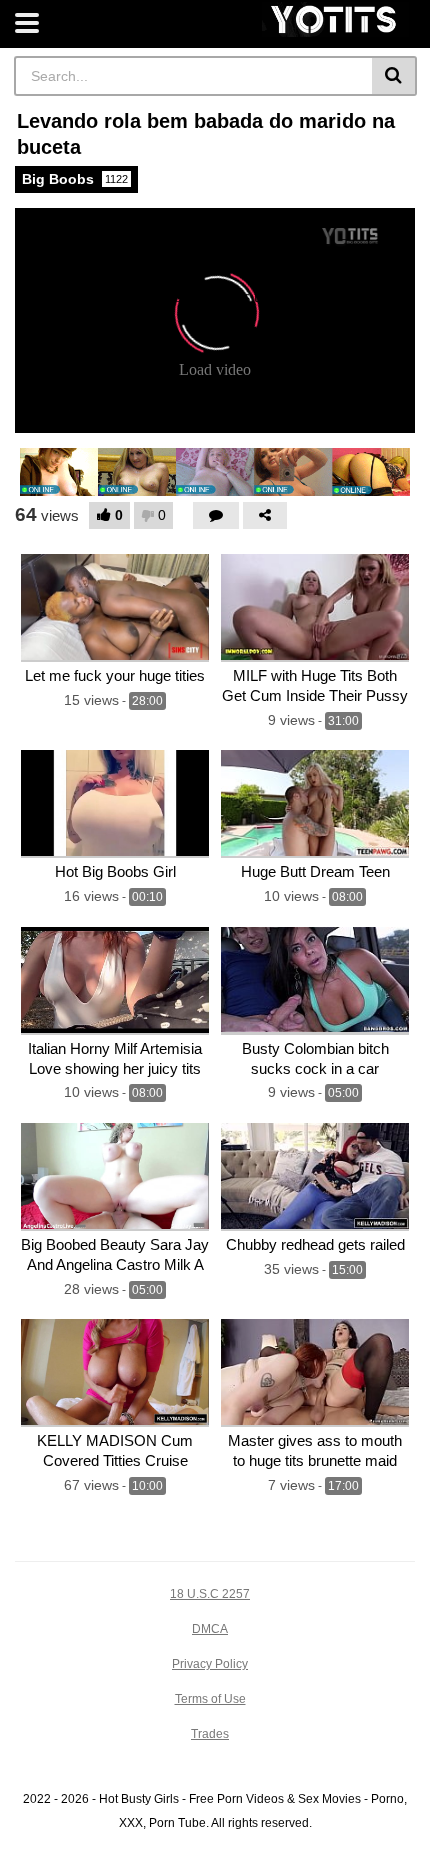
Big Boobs (75, 179)
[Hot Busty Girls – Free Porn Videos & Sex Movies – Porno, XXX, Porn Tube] (335, 19)
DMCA (210, 1629)
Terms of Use (210, 1699)
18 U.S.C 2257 (210, 1594)
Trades (210, 1734)
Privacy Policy (210, 1664)
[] (394, 76)
